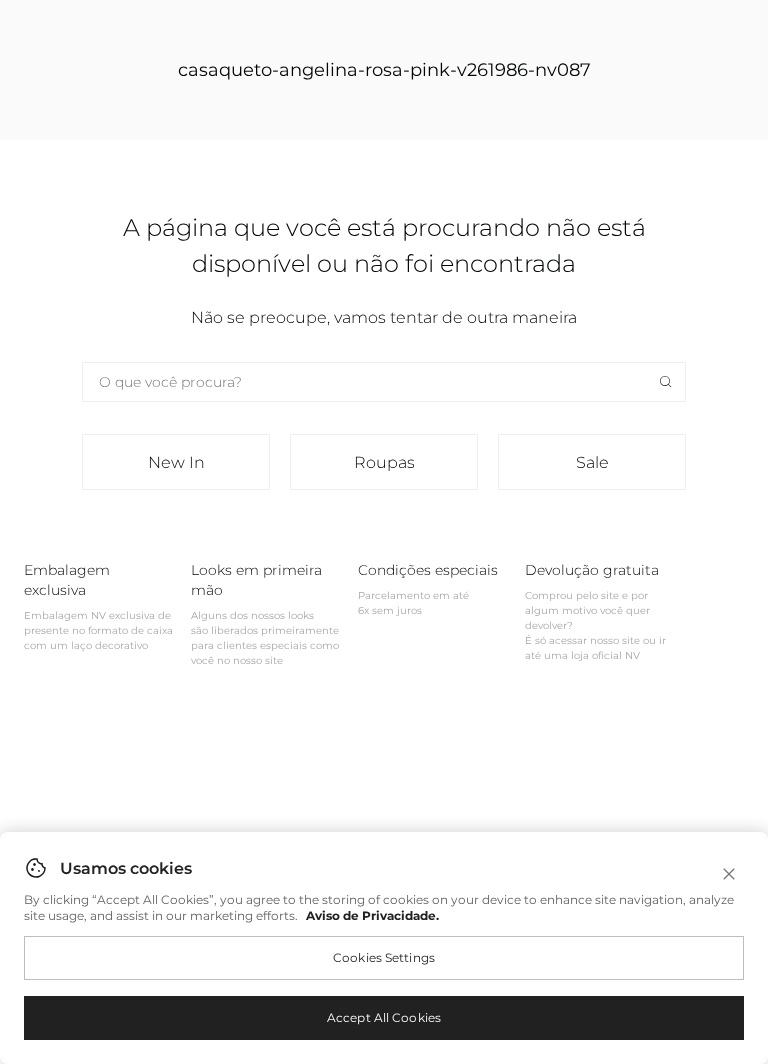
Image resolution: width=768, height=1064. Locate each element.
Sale (592, 462)
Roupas (384, 462)
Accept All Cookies (384, 1017)
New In (176, 462)
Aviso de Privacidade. (372, 915)
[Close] (729, 874)
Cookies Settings (384, 957)
